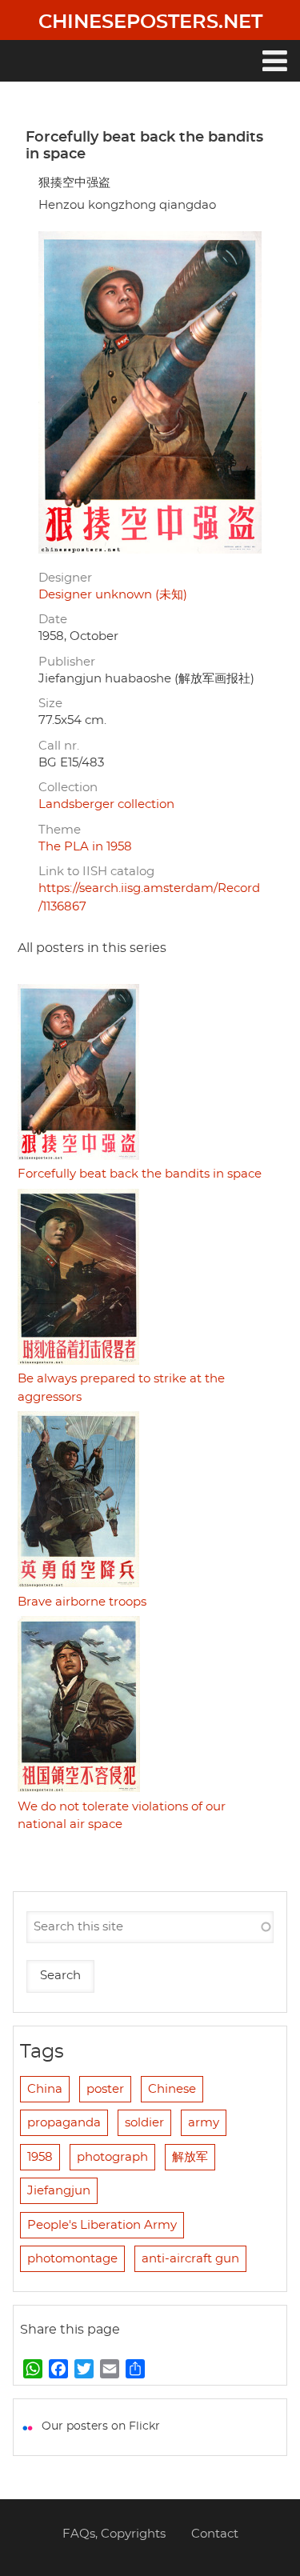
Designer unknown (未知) (113, 595)
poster (105, 2089)
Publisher (67, 662)
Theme (60, 830)
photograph (112, 2157)
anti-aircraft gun (190, 2259)
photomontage (72, 2259)
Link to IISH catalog (96, 872)
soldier (144, 2123)
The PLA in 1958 (85, 847)
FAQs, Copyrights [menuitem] (114, 2534)
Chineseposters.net (150, 22)
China (45, 2089)
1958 (40, 2157)
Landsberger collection (106, 804)
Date (53, 620)
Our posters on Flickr (101, 2426)
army (204, 2123)
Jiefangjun (59, 2191)
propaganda (64, 2123)
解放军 (190, 2157)
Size (50, 704)
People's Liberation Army (102, 2225)
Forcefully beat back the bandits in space (140, 1174)
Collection (68, 788)
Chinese (172, 2089)
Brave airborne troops (82, 1602)
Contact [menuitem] (215, 2534)
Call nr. (59, 746)
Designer (65, 578)
